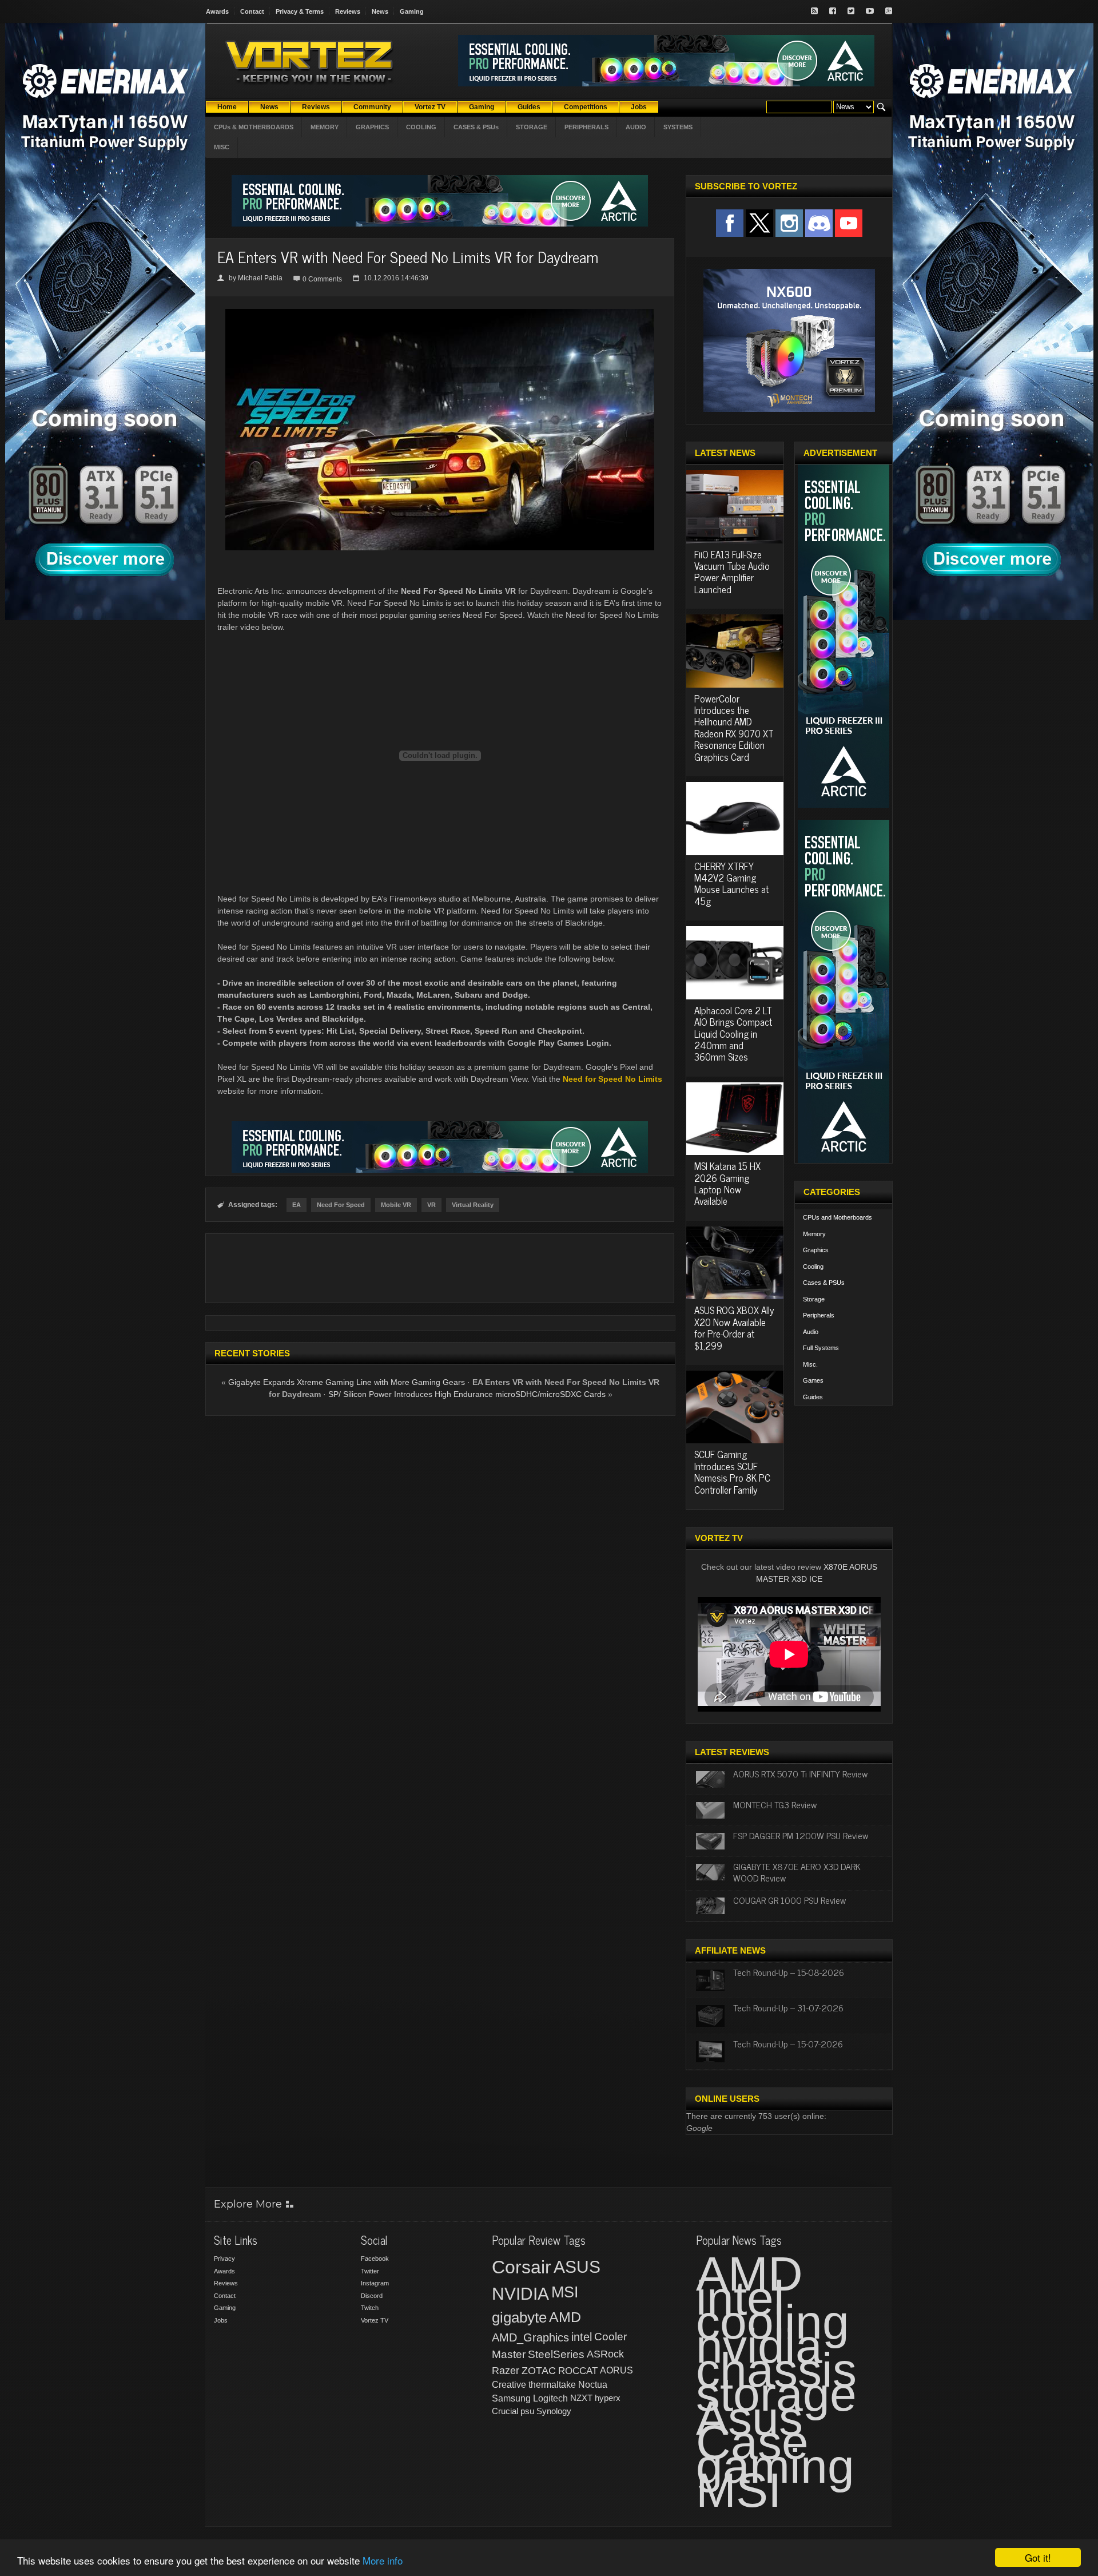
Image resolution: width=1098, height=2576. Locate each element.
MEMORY (325, 127)
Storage (814, 1299)
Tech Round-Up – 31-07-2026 (788, 2007)
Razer (506, 2371)
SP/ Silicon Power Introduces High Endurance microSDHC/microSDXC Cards (467, 1394)
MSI (565, 2292)
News (380, 11)
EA (297, 1205)
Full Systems (821, 1348)
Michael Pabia (260, 278)
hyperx (608, 2398)
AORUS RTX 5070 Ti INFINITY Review (800, 1773)
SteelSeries (556, 2354)
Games (813, 1380)
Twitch (370, 2308)
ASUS (577, 2267)
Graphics (816, 1250)
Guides (813, 1397)
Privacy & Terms (300, 11)
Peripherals (819, 1315)
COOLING (421, 127)
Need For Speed (341, 1205)
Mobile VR (396, 1205)
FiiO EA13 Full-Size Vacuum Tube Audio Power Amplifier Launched (732, 572)
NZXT (581, 2398)
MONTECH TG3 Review (775, 1804)
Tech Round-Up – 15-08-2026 (789, 1972)
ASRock (605, 2354)
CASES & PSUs (476, 127)
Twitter (370, 2271)
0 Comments (322, 279)
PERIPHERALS (586, 127)
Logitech (550, 2398)
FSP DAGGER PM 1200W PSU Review (801, 1835)
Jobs (221, 2320)
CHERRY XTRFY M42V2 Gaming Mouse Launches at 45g (731, 884)
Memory (814, 1234)
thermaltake (552, 2385)
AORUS (616, 2370)
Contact (252, 11)
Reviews (348, 11)
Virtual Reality (473, 1205)
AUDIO (636, 127)
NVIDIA (520, 2294)
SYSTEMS (678, 127)
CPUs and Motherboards (838, 1217)
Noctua (593, 2385)
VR (431, 1205)
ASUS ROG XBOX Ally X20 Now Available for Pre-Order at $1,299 (734, 1327)
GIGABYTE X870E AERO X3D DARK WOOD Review (797, 1872)
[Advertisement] (440, 1268)
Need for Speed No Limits (612, 1079)
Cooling (813, 1267)
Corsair (522, 2267)
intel (582, 2337)
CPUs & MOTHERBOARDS (254, 127)
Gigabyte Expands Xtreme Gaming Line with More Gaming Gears (347, 1382)
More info (383, 2560)
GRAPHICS (372, 127)
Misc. (810, 1364)
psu (527, 2411)
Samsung (511, 2398)
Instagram (375, 2283)
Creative (509, 2385)
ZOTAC (539, 2371)
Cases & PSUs (824, 1283)
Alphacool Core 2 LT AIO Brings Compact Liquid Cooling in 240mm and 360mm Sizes (733, 1034)
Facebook (375, 2259)
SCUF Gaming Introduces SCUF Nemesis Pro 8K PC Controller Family (732, 1472)
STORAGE (532, 127)
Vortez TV (375, 2320)
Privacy (224, 2259)
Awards (217, 11)
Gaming (412, 11)
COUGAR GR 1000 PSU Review (789, 1900)
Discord (372, 2296)
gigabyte (519, 2317)
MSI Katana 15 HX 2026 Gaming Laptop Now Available (727, 1183)
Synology (554, 2411)
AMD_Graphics (530, 2337)
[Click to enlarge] (440, 313)
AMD (565, 2317)
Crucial (505, 2411)
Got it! (1038, 2557)
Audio (811, 1332)
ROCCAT (578, 2371)
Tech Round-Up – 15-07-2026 (788, 2043)
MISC (222, 147)
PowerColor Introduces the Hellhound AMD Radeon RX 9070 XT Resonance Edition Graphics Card (734, 728)
